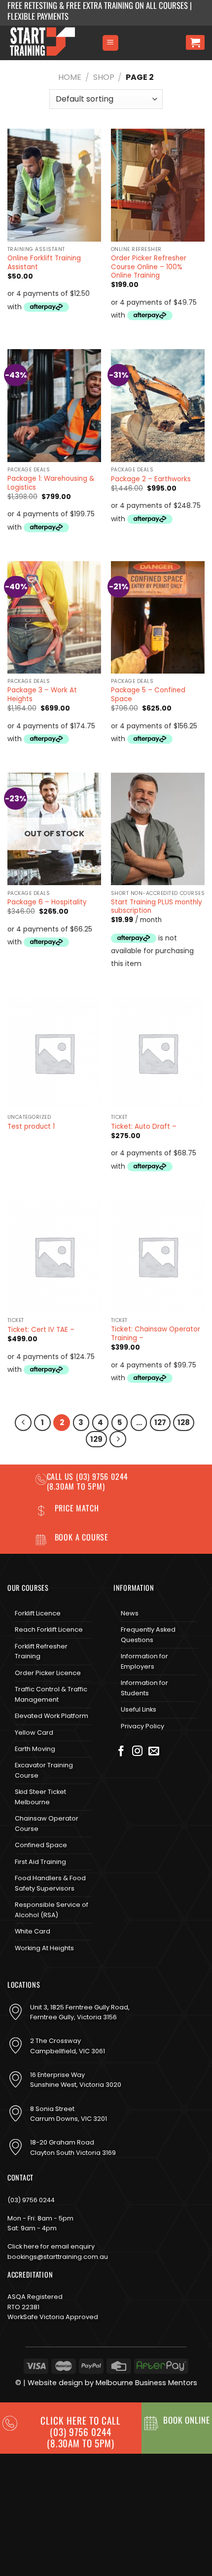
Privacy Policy (142, 1726)
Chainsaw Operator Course (47, 1823)
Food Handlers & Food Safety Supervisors (50, 1883)
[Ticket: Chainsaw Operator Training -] (158, 1256)
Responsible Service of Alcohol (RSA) (52, 1910)
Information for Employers (144, 1661)
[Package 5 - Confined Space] (158, 617)
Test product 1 (31, 1127)
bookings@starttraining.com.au (58, 2257)
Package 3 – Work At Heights (42, 695)
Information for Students (144, 1688)
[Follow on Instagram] (138, 1752)
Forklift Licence (38, 1613)
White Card (33, 1931)
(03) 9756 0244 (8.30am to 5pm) (88, 1481)
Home (70, 77)
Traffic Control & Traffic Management (51, 1694)
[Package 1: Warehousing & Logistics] (54, 405)
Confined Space (41, 1845)
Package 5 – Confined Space (148, 695)
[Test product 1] (54, 1053)
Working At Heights (44, 1948)
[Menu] (110, 43)
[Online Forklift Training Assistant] (54, 185)
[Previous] (23, 1423)
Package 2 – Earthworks (151, 479)
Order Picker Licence (48, 1673)
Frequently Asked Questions (148, 1634)
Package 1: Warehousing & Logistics (51, 483)
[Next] (118, 1439)
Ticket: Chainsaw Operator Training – (156, 1334)
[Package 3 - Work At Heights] (54, 617)
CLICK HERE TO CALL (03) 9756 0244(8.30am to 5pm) (80, 2432)
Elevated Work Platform (52, 1716)
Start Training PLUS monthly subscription (157, 907)
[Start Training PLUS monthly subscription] (158, 829)
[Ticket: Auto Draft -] (158, 1053)
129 (96, 1439)
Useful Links (139, 1709)
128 (184, 1422)
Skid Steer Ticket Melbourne (40, 1797)
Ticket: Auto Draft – (144, 1127)
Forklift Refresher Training (41, 1651)
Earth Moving (35, 1749)
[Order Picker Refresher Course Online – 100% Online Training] (158, 185)
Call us (61, 1476)
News (130, 1613)
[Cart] (195, 42)
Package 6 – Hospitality (47, 902)
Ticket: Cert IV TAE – (41, 1330)
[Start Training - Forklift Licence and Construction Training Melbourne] (51, 43)
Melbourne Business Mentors (146, 2383)
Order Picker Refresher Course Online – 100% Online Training (149, 267)
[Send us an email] (154, 1752)
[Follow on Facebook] (121, 1752)
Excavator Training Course (44, 1770)
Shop (104, 77)
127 (160, 1422)
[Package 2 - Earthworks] (158, 405)
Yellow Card (34, 1733)
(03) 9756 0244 (31, 2200)
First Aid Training (40, 1862)
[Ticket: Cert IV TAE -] (54, 1256)
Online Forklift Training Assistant (44, 263)
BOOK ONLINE (187, 2420)
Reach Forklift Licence (49, 1629)
